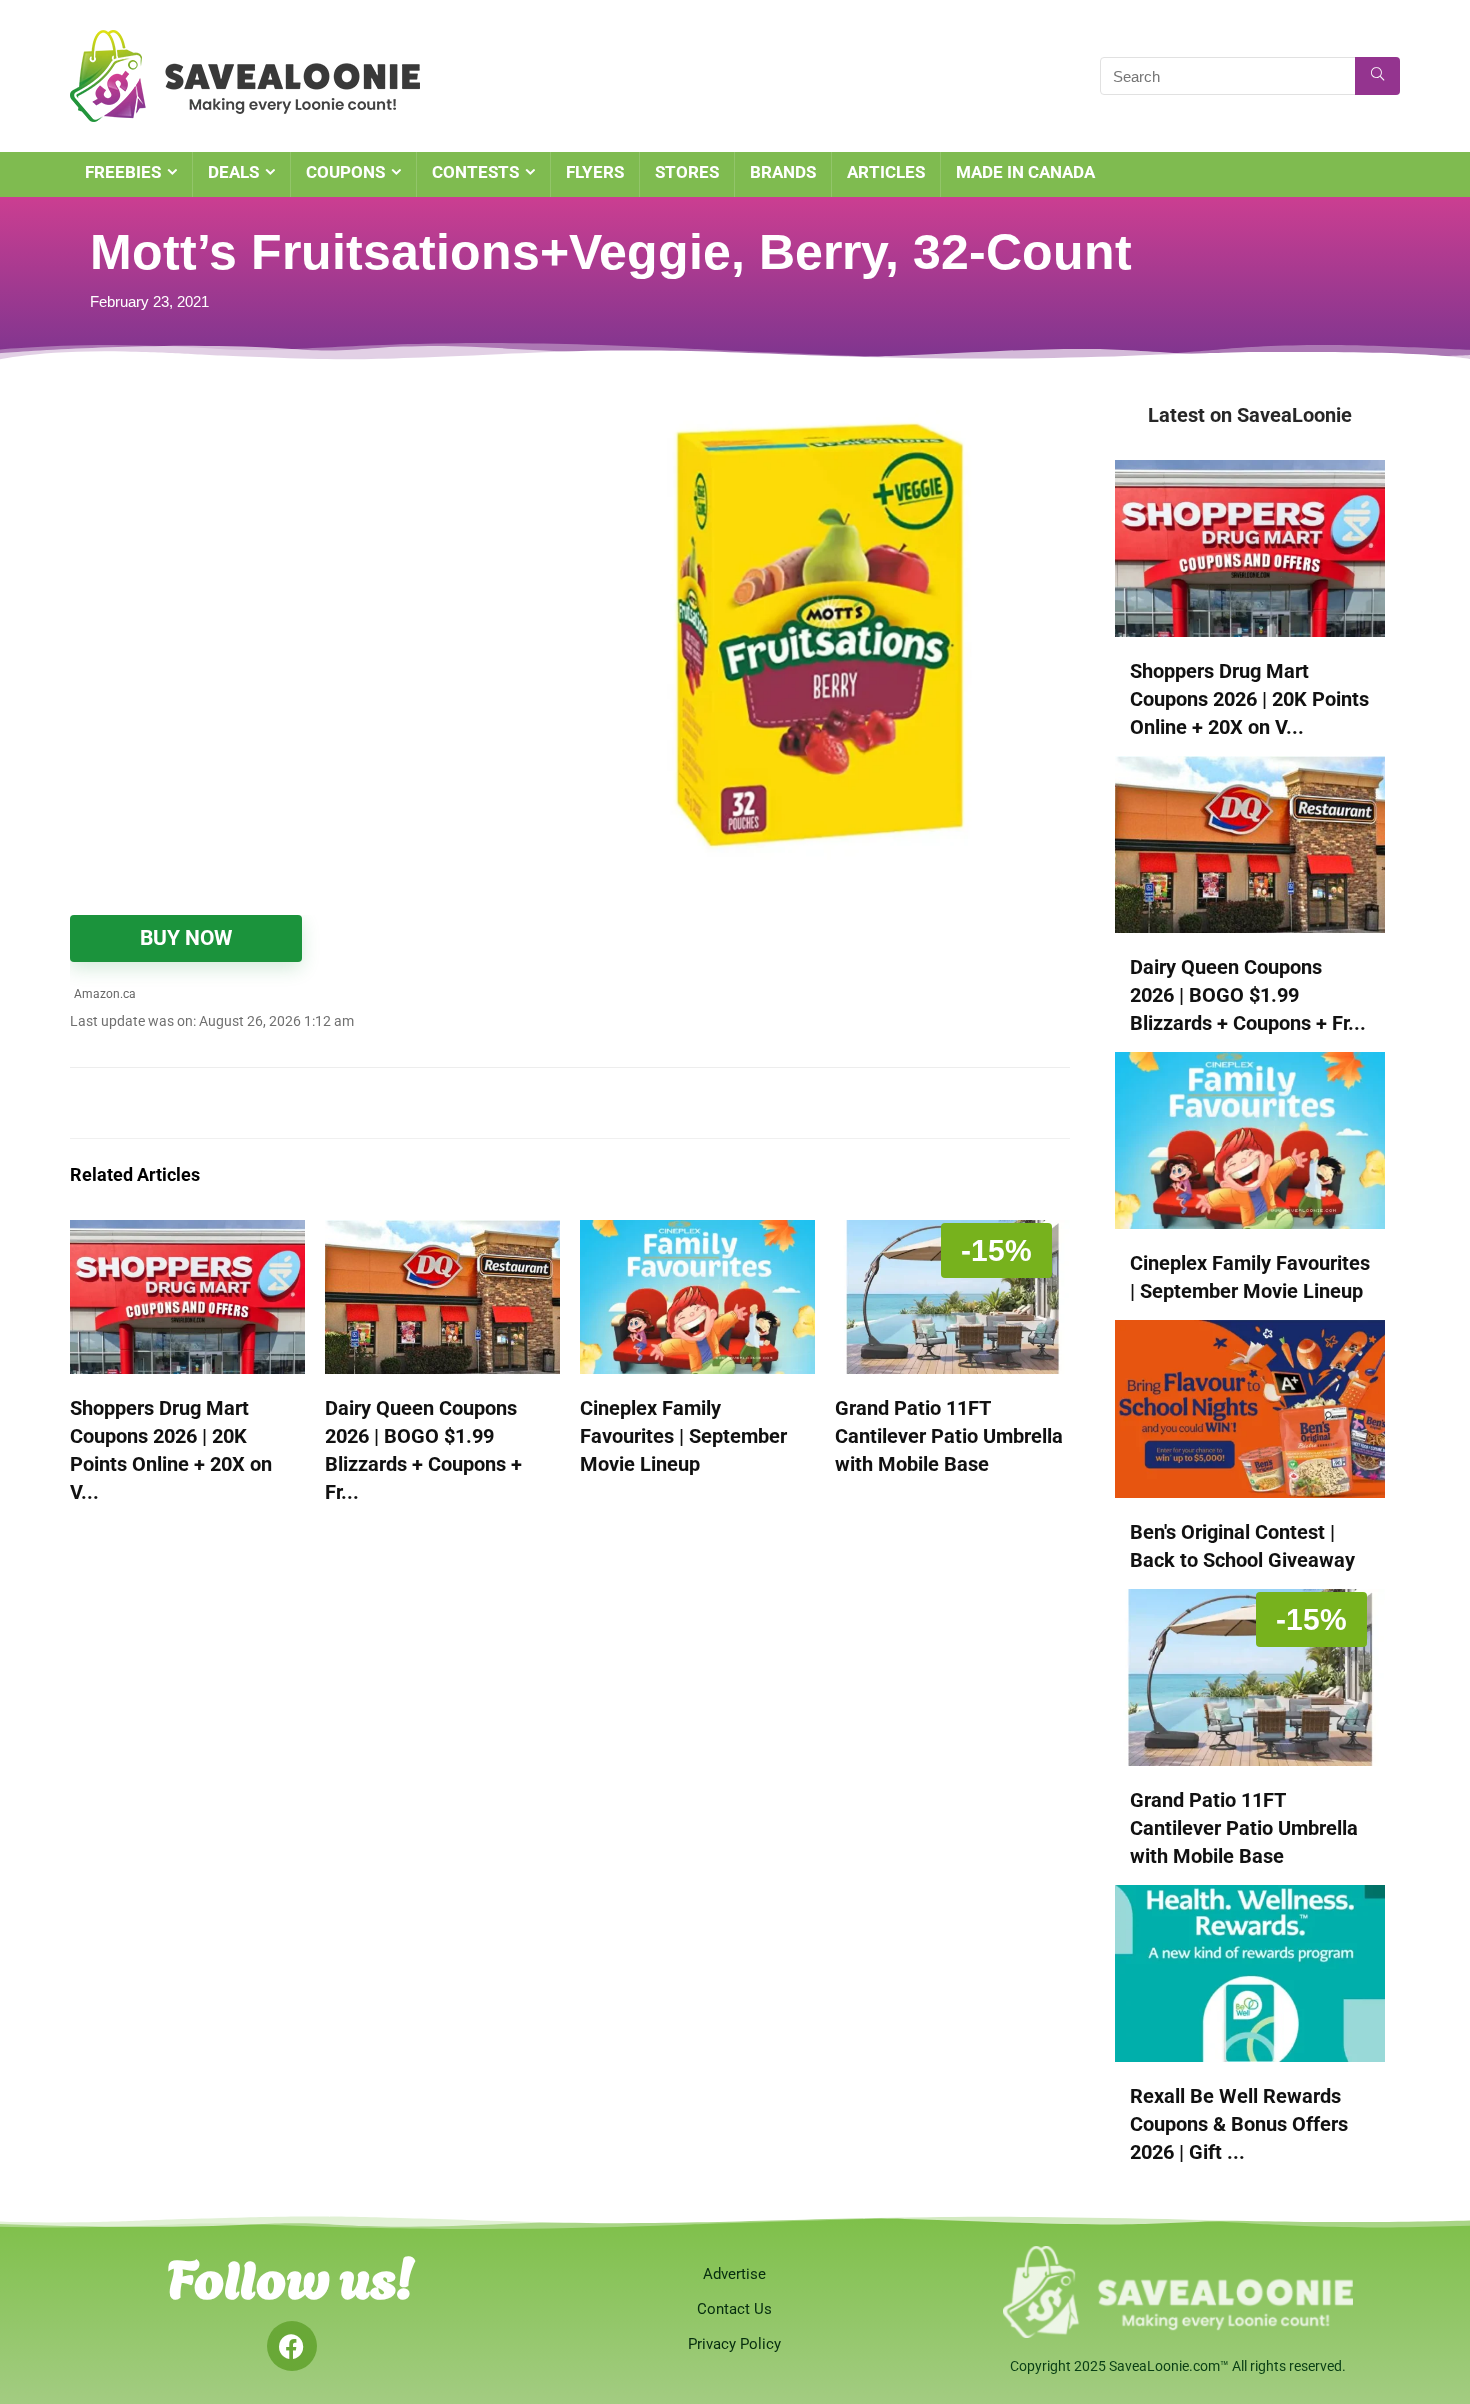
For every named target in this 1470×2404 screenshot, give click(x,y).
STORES (687, 172)
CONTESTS (475, 172)
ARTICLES (886, 172)
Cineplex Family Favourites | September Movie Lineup (683, 1436)
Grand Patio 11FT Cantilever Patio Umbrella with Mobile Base (949, 1436)
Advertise (734, 2274)
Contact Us (734, 2309)
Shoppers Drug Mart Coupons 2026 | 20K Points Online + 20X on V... (1249, 699)
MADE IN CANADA (1025, 172)
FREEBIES (123, 172)
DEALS (233, 172)
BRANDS (783, 172)
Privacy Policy (734, 2344)
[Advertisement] (320, 550)
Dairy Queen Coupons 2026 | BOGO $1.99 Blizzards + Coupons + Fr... (1248, 995)
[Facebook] (292, 2346)
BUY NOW (186, 938)
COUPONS (345, 172)
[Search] (1377, 76)
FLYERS (595, 172)
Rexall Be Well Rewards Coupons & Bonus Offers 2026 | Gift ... (1239, 2124)
